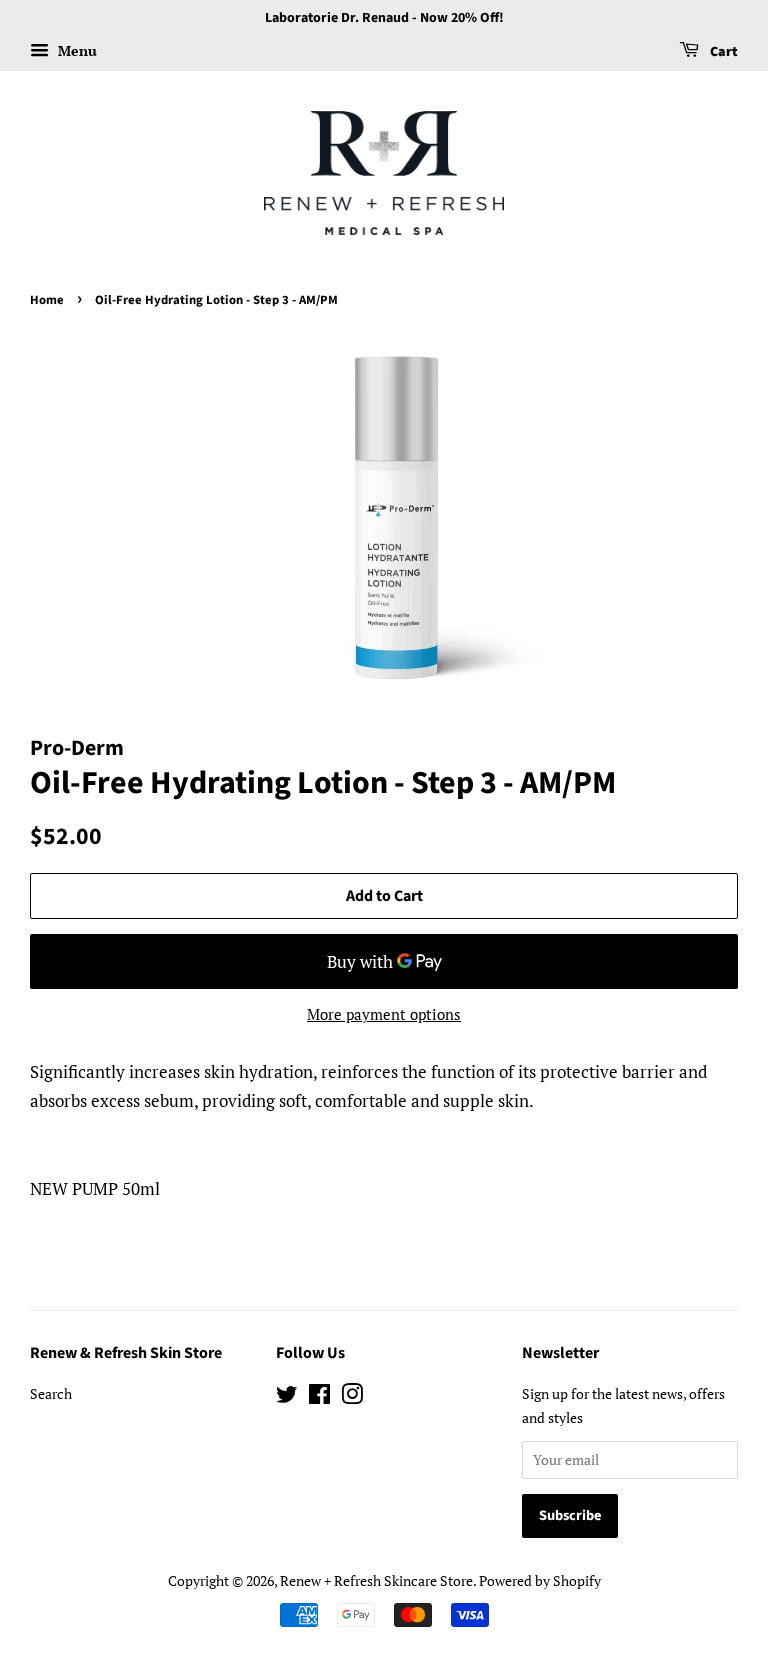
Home (47, 300)
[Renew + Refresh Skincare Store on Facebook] (319, 1397)
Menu (75, 50)
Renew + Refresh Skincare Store (376, 1580)
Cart (722, 52)
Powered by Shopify (540, 1580)
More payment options (384, 1014)
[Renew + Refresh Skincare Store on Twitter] (287, 1397)
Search (51, 1393)
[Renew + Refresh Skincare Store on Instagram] (352, 1397)
